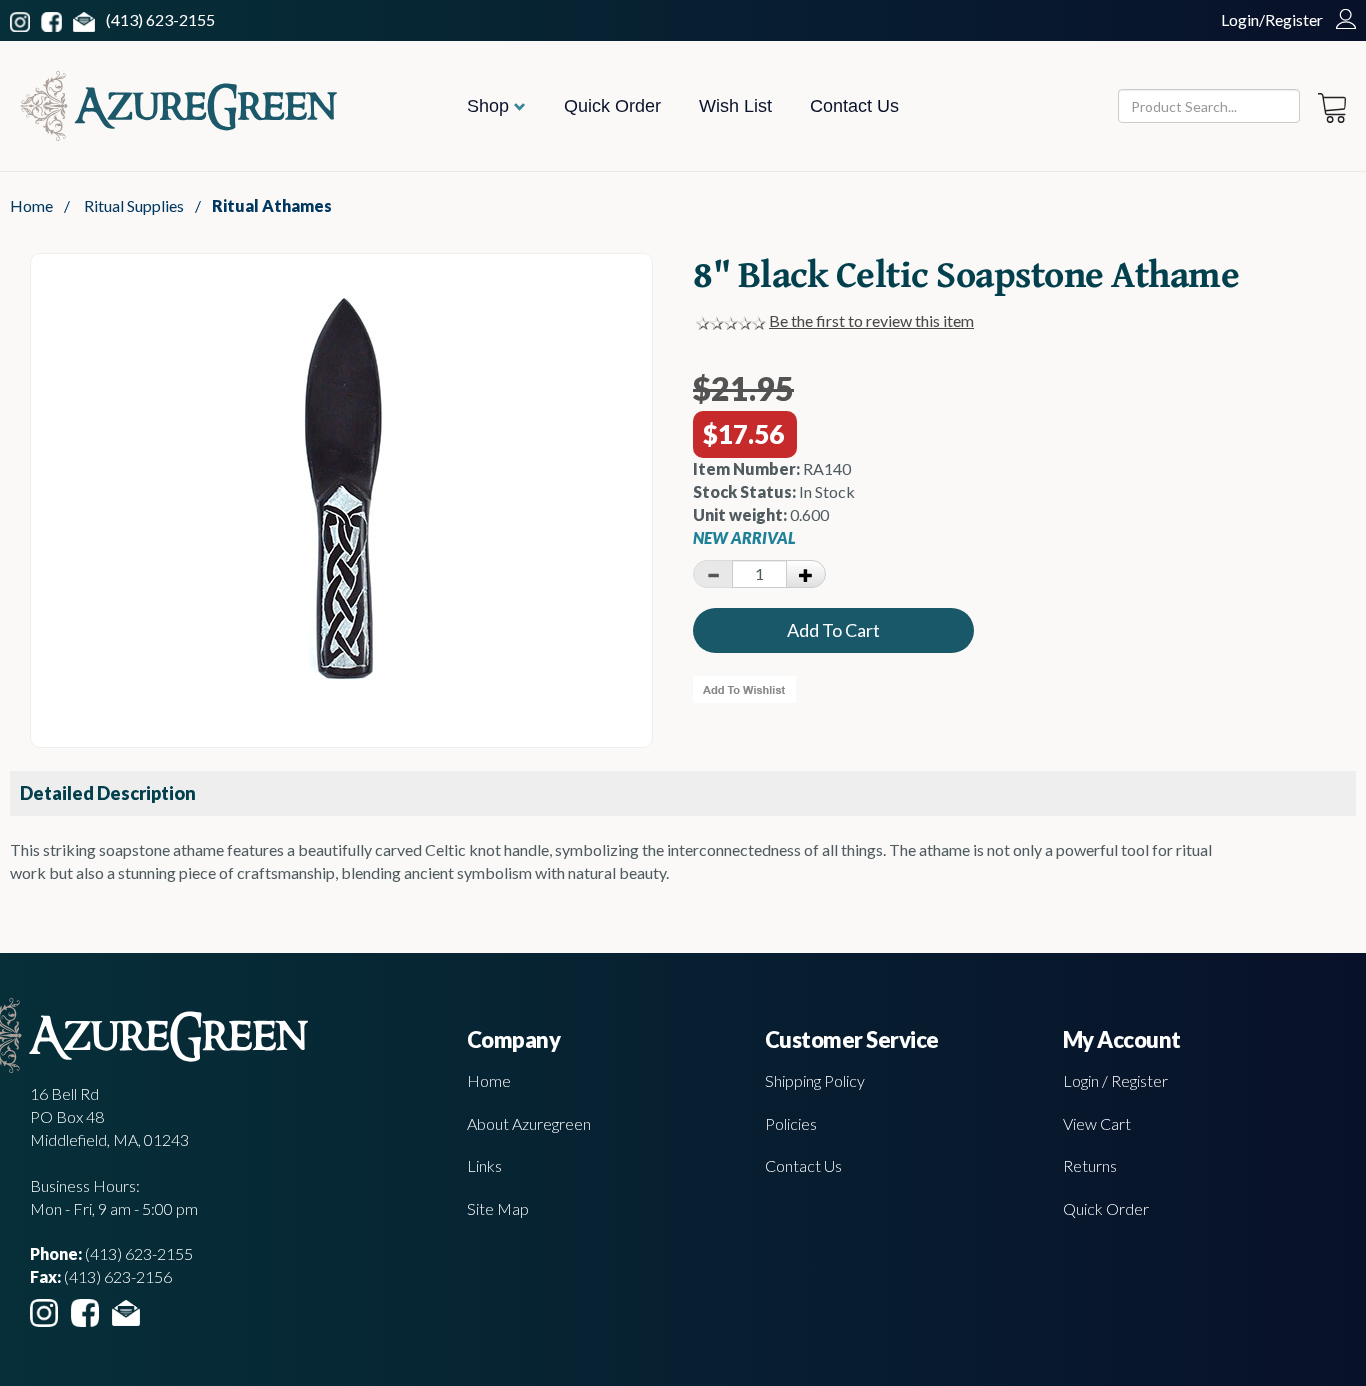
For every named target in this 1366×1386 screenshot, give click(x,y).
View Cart (1097, 1123)
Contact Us (854, 106)
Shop (490, 106)
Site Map (498, 1208)
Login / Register (1115, 1080)
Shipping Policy (815, 1080)
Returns (1090, 1165)
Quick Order (612, 106)
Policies (791, 1123)
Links (484, 1165)
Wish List (735, 106)
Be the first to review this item (871, 320)
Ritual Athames (272, 205)
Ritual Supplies (134, 205)
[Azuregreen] (178, 106)
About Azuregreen (529, 1123)
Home (31, 205)
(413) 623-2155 (160, 19)
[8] (341, 682)
